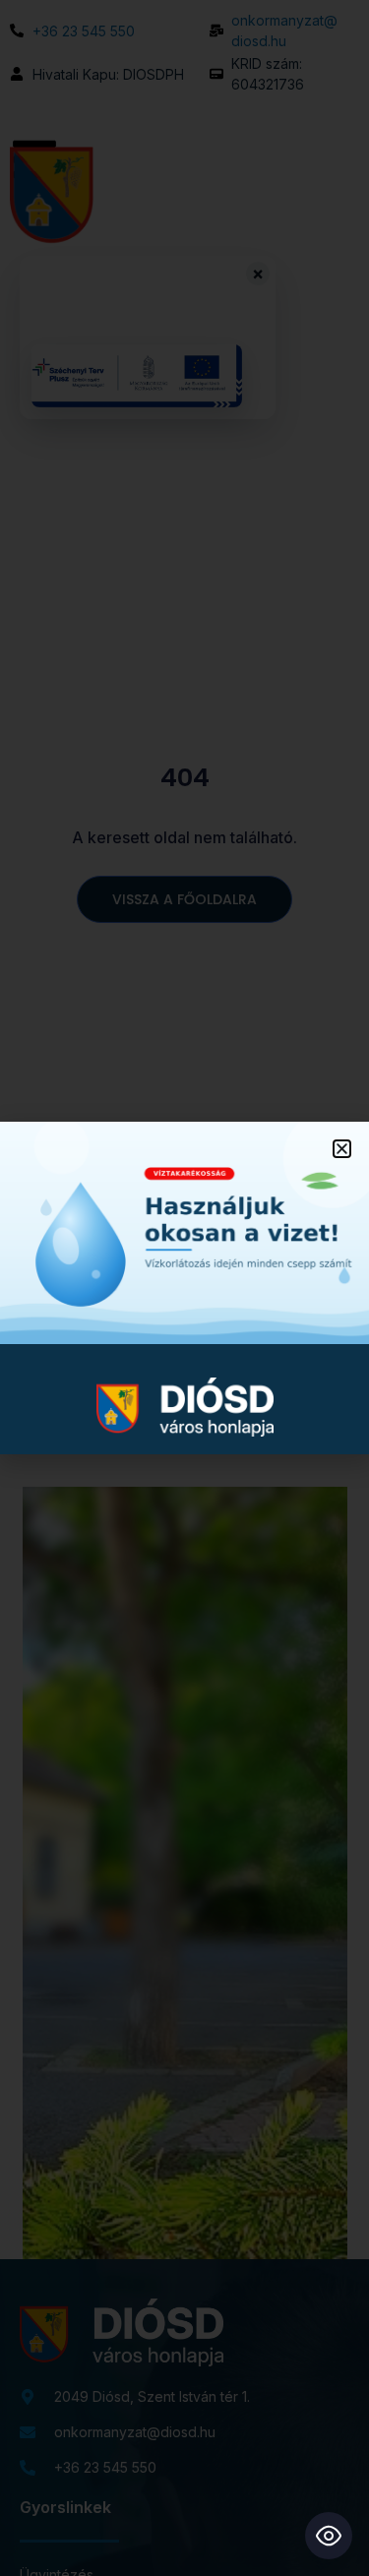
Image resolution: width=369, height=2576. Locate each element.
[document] (184, 1288)
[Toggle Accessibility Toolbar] (329, 2536)
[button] (342, 1149)
